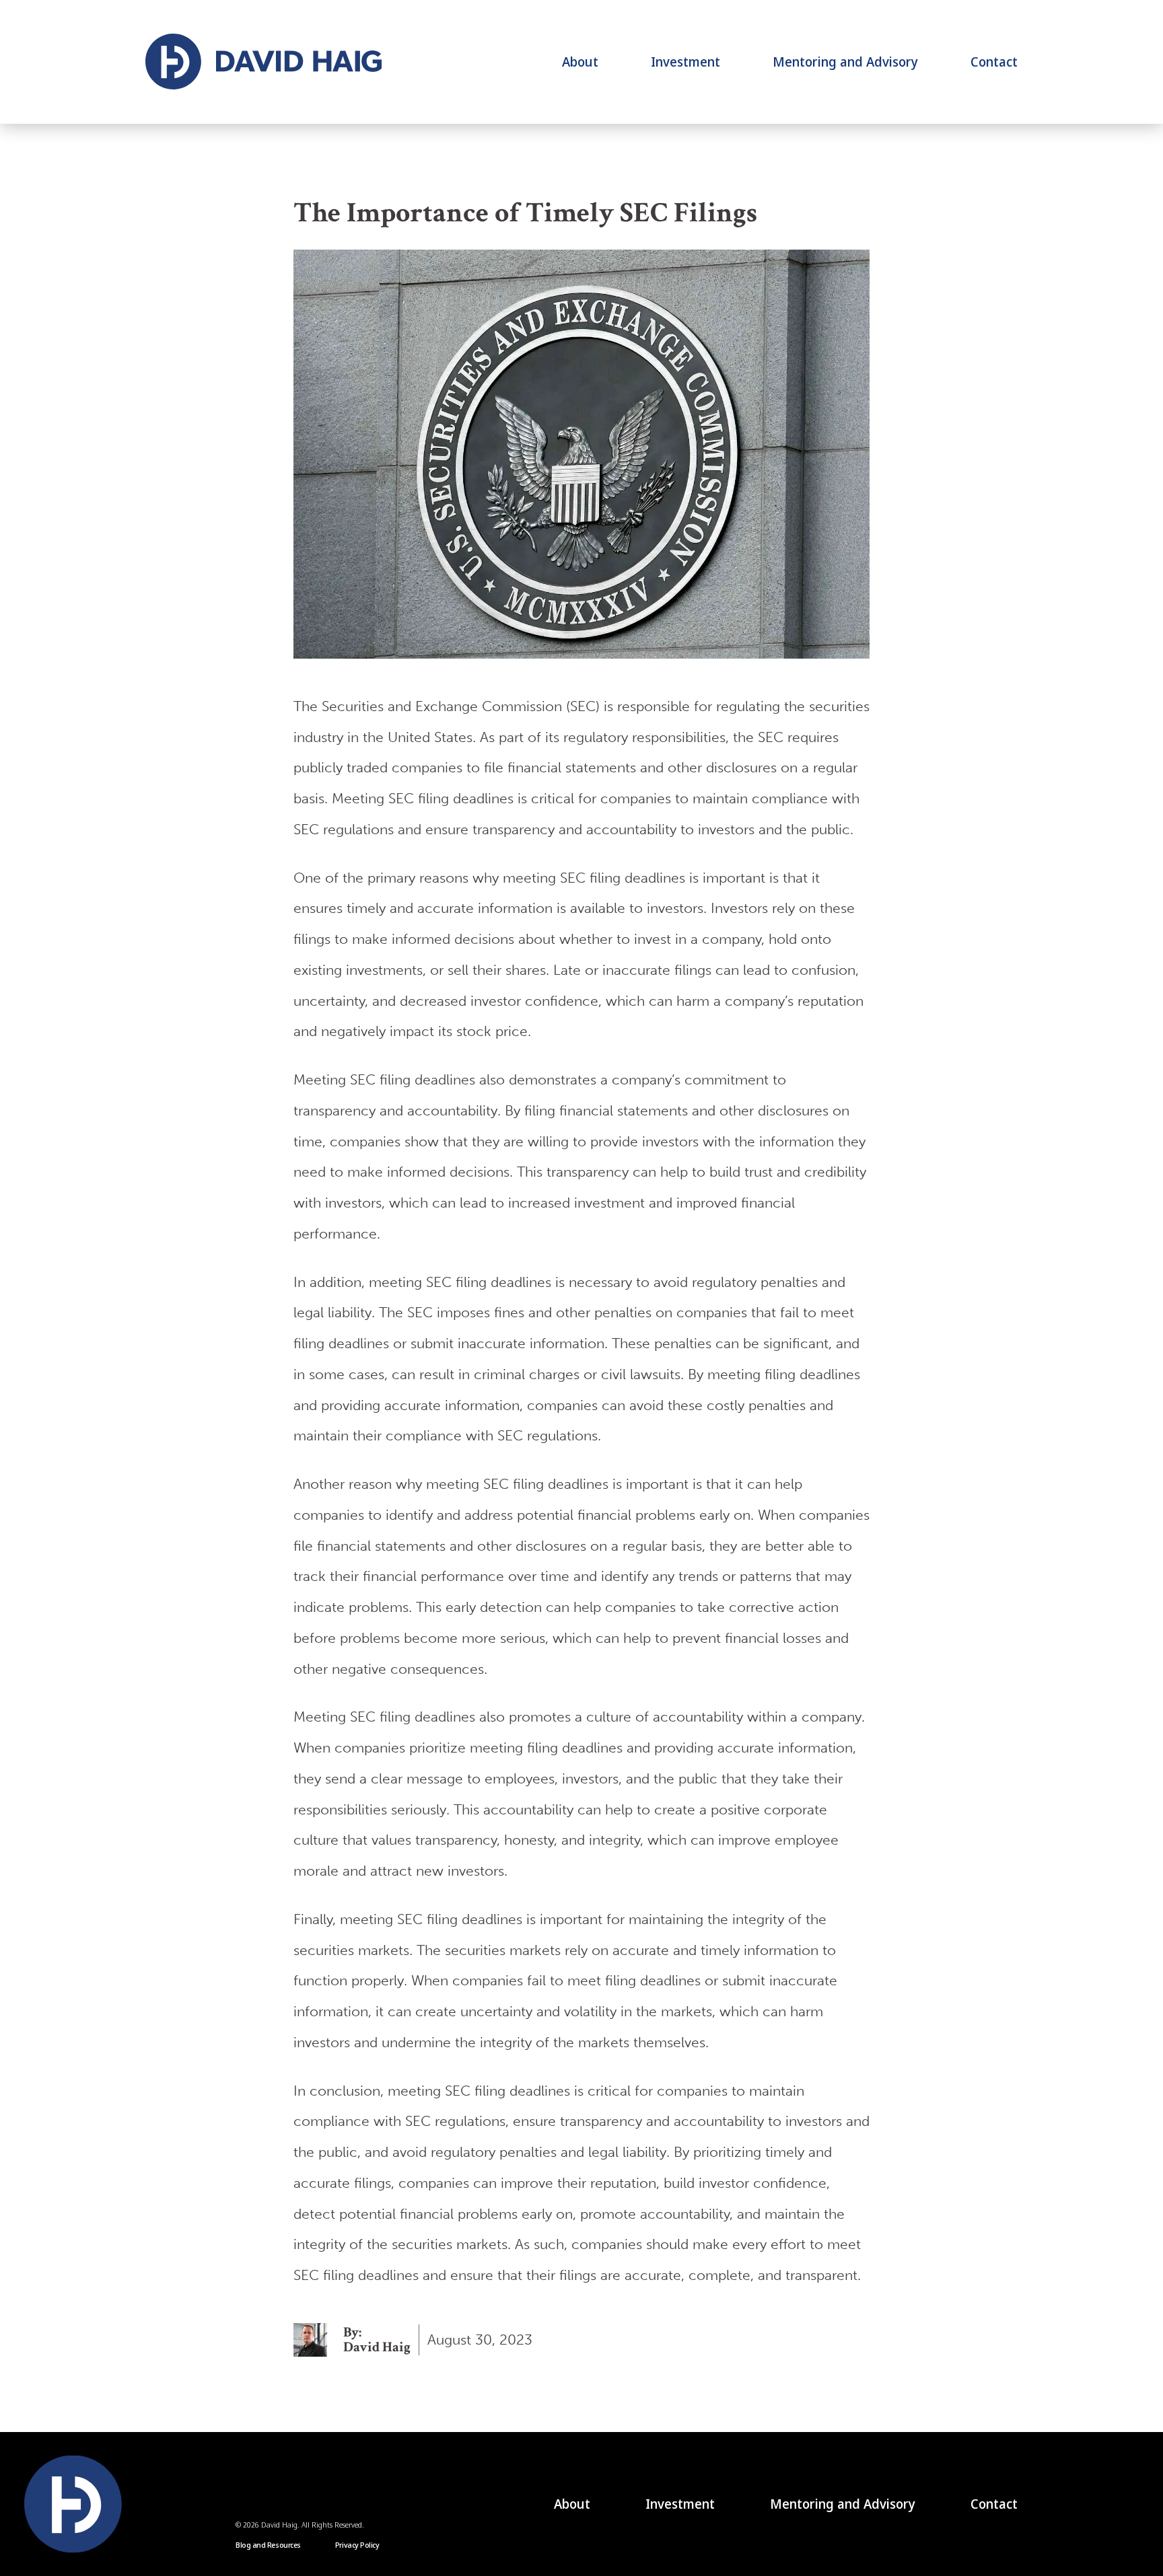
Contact (994, 62)
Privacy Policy (357, 2545)
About (580, 62)
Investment (685, 62)
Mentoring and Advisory (845, 62)
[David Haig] (263, 62)
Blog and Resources (268, 2545)
